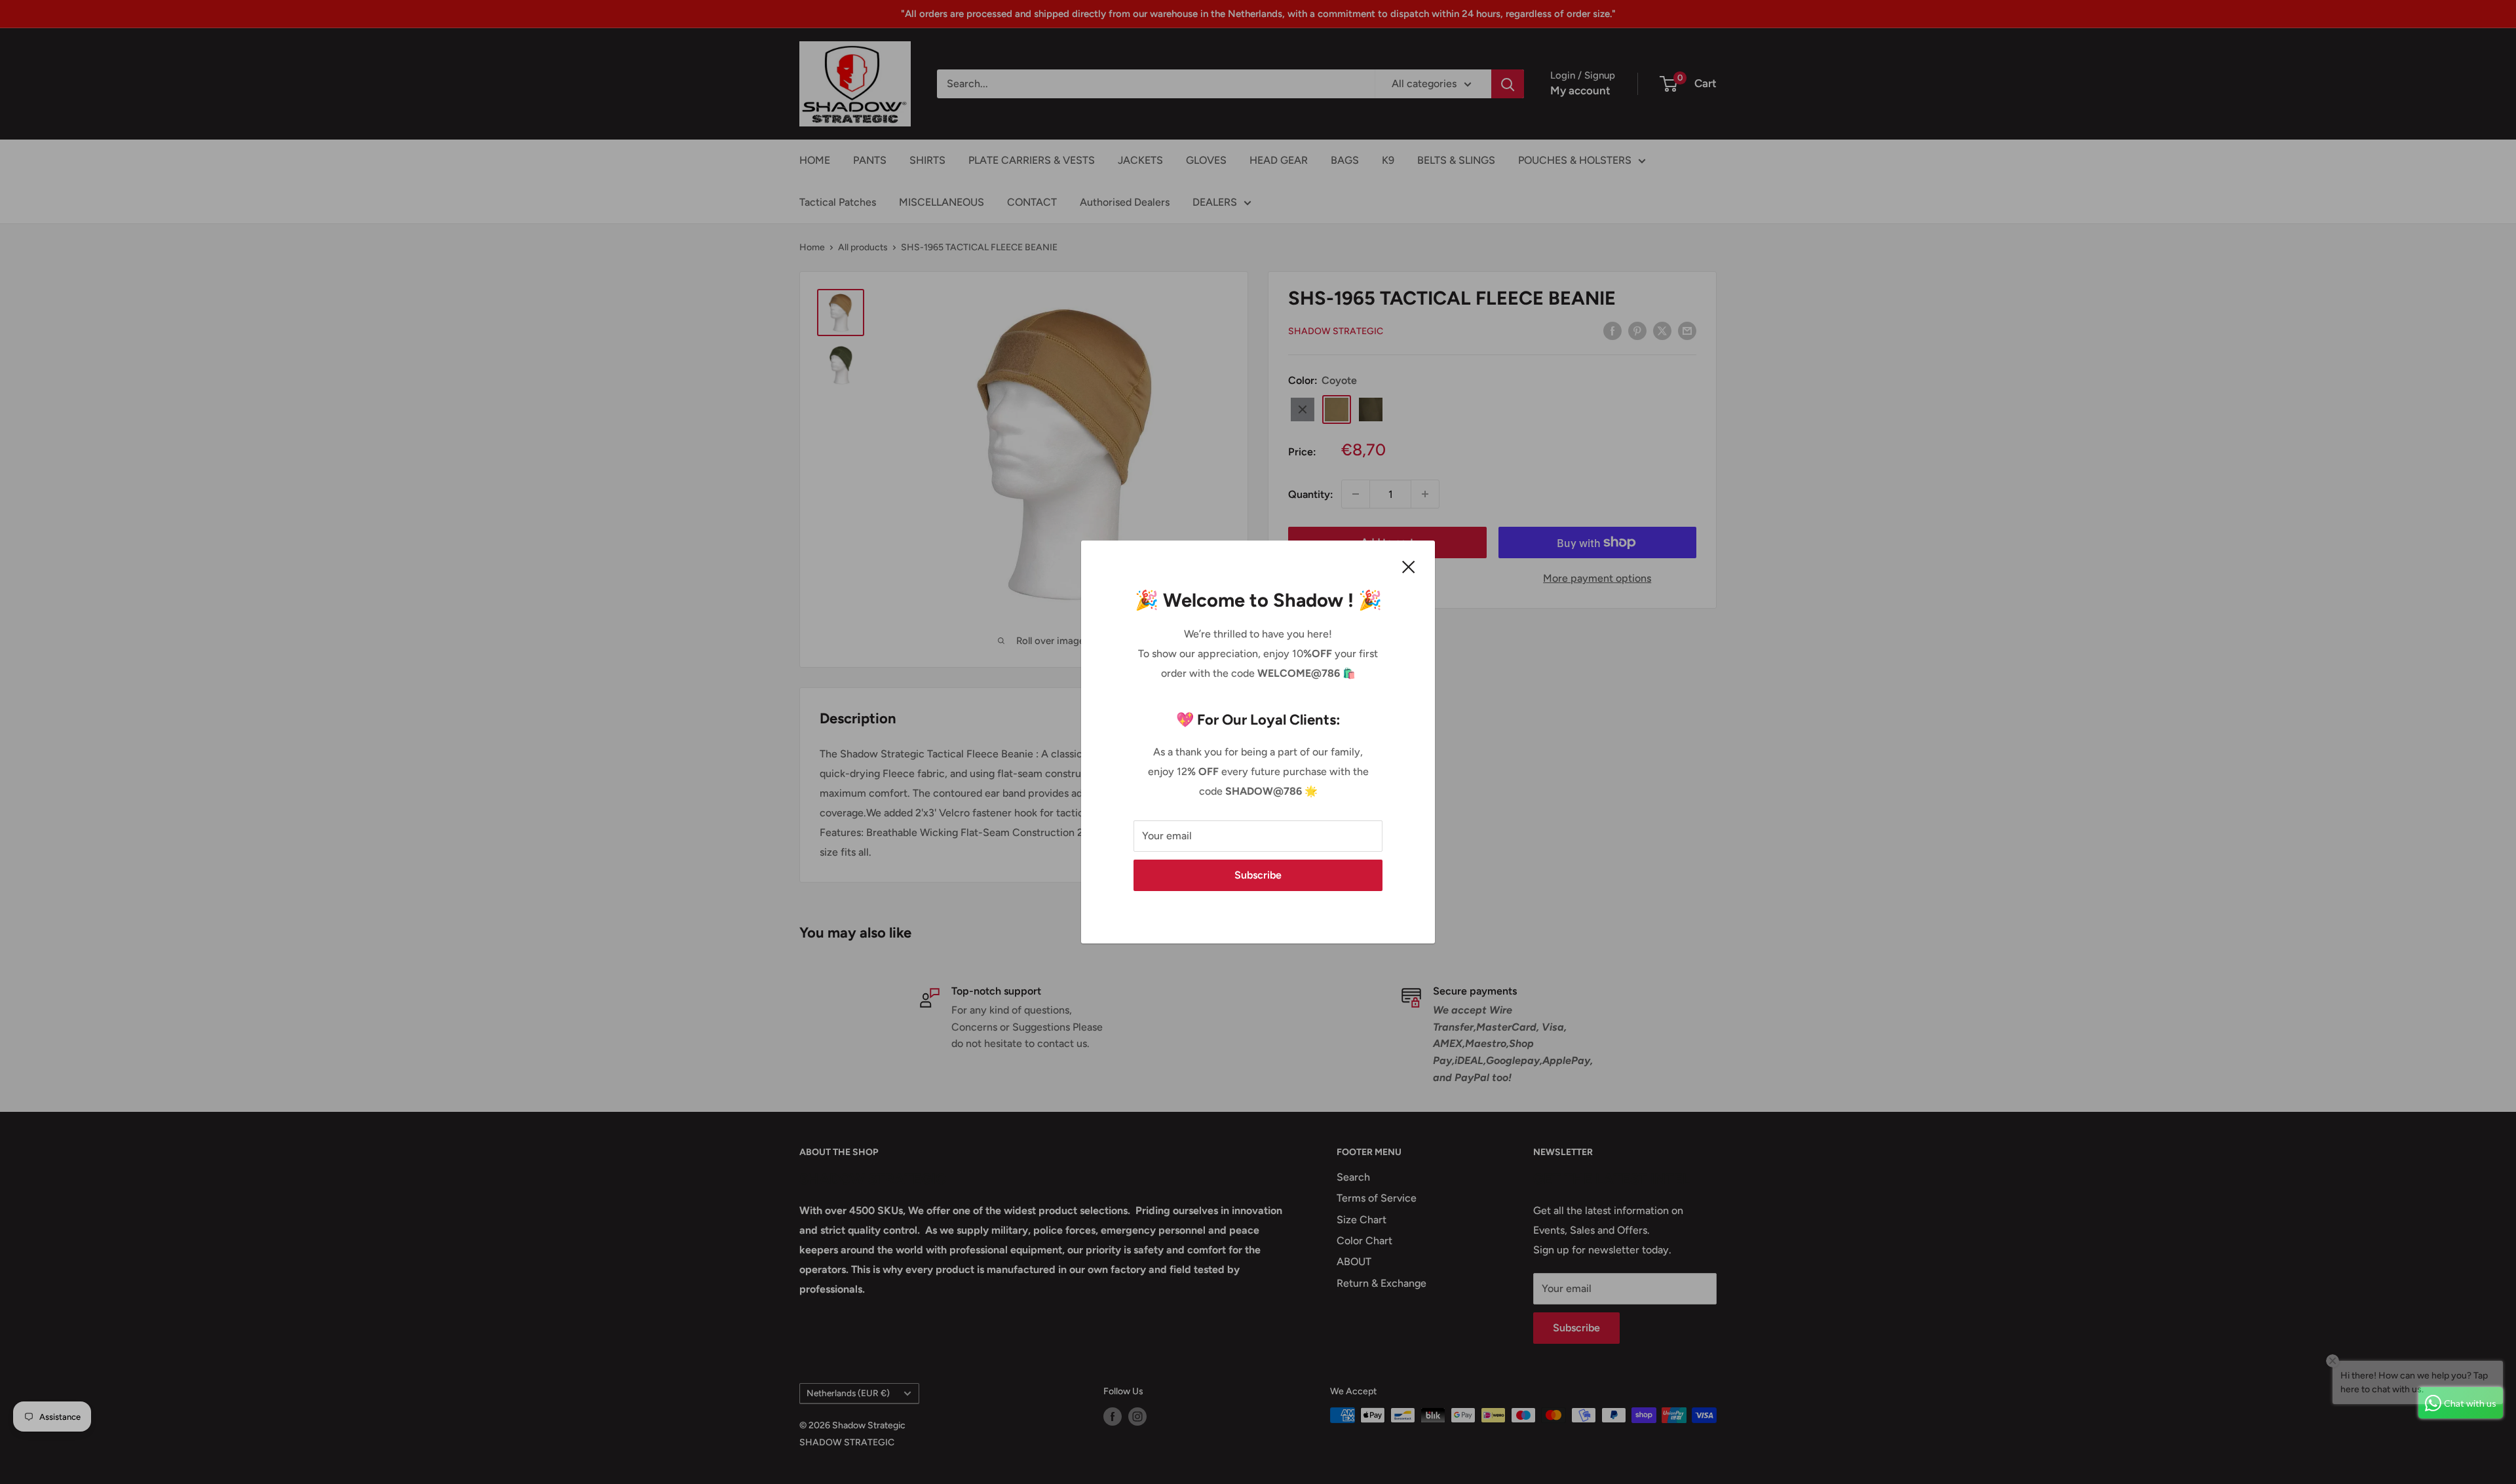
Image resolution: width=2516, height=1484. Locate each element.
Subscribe (1258, 875)
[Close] (1409, 566)
